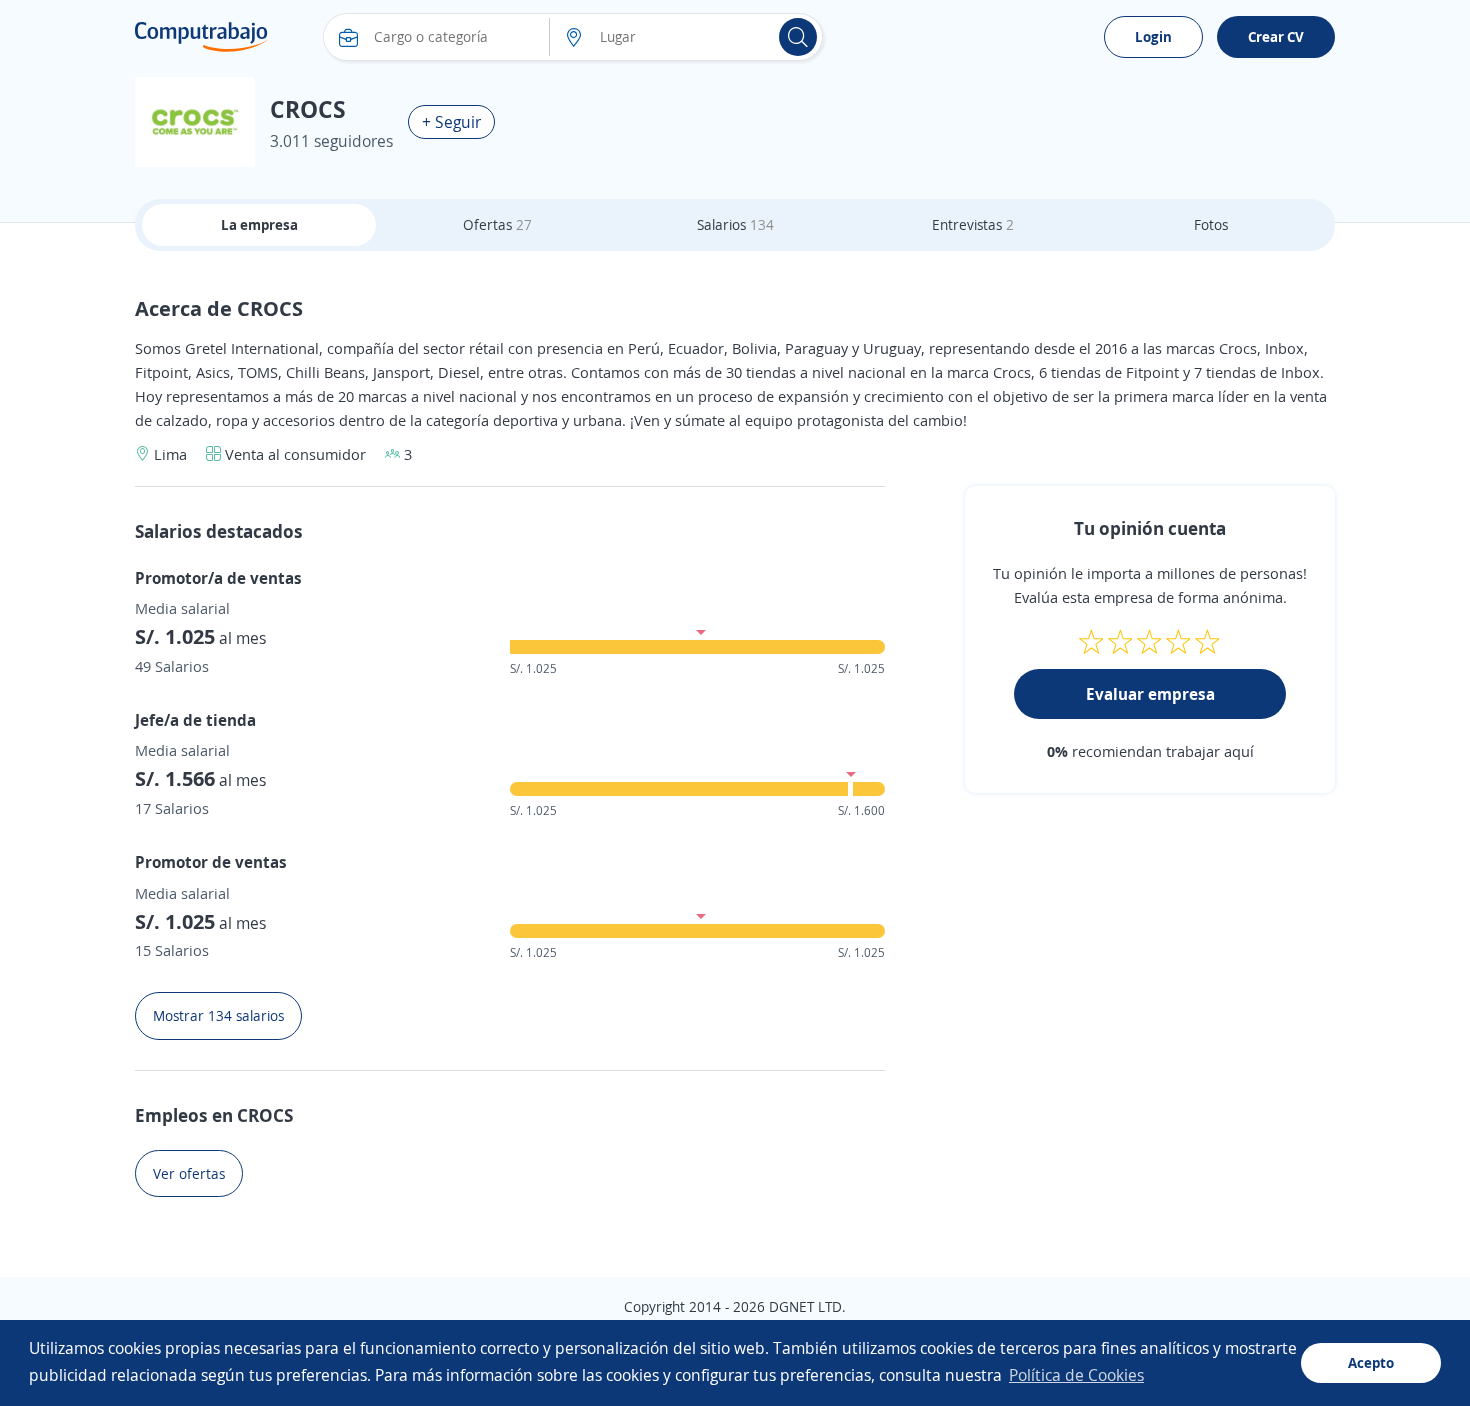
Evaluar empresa (1150, 694)
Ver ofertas (189, 1173)
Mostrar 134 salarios (218, 1015)
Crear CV (1276, 36)
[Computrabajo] (201, 37)
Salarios (735, 224)
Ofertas (497, 224)
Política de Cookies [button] (1076, 1375)
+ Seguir (451, 122)
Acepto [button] (1371, 1362)
